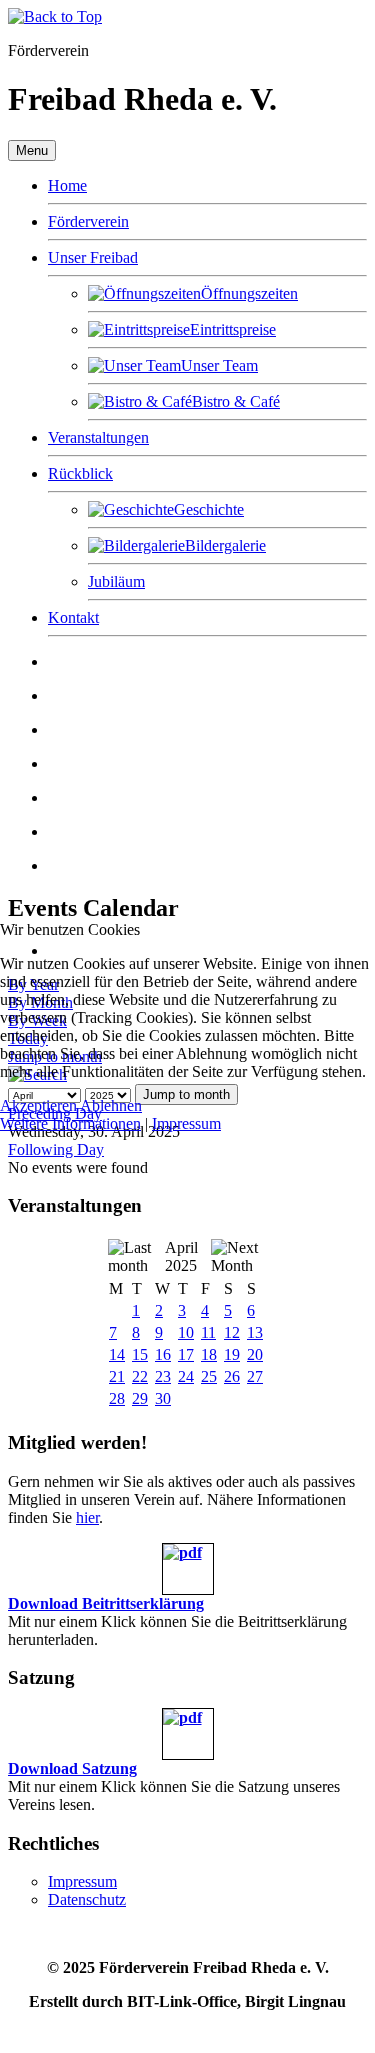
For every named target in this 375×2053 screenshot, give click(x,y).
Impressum (186, 1123)
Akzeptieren (38, 1105)
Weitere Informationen (70, 1123)
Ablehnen (111, 1105)
